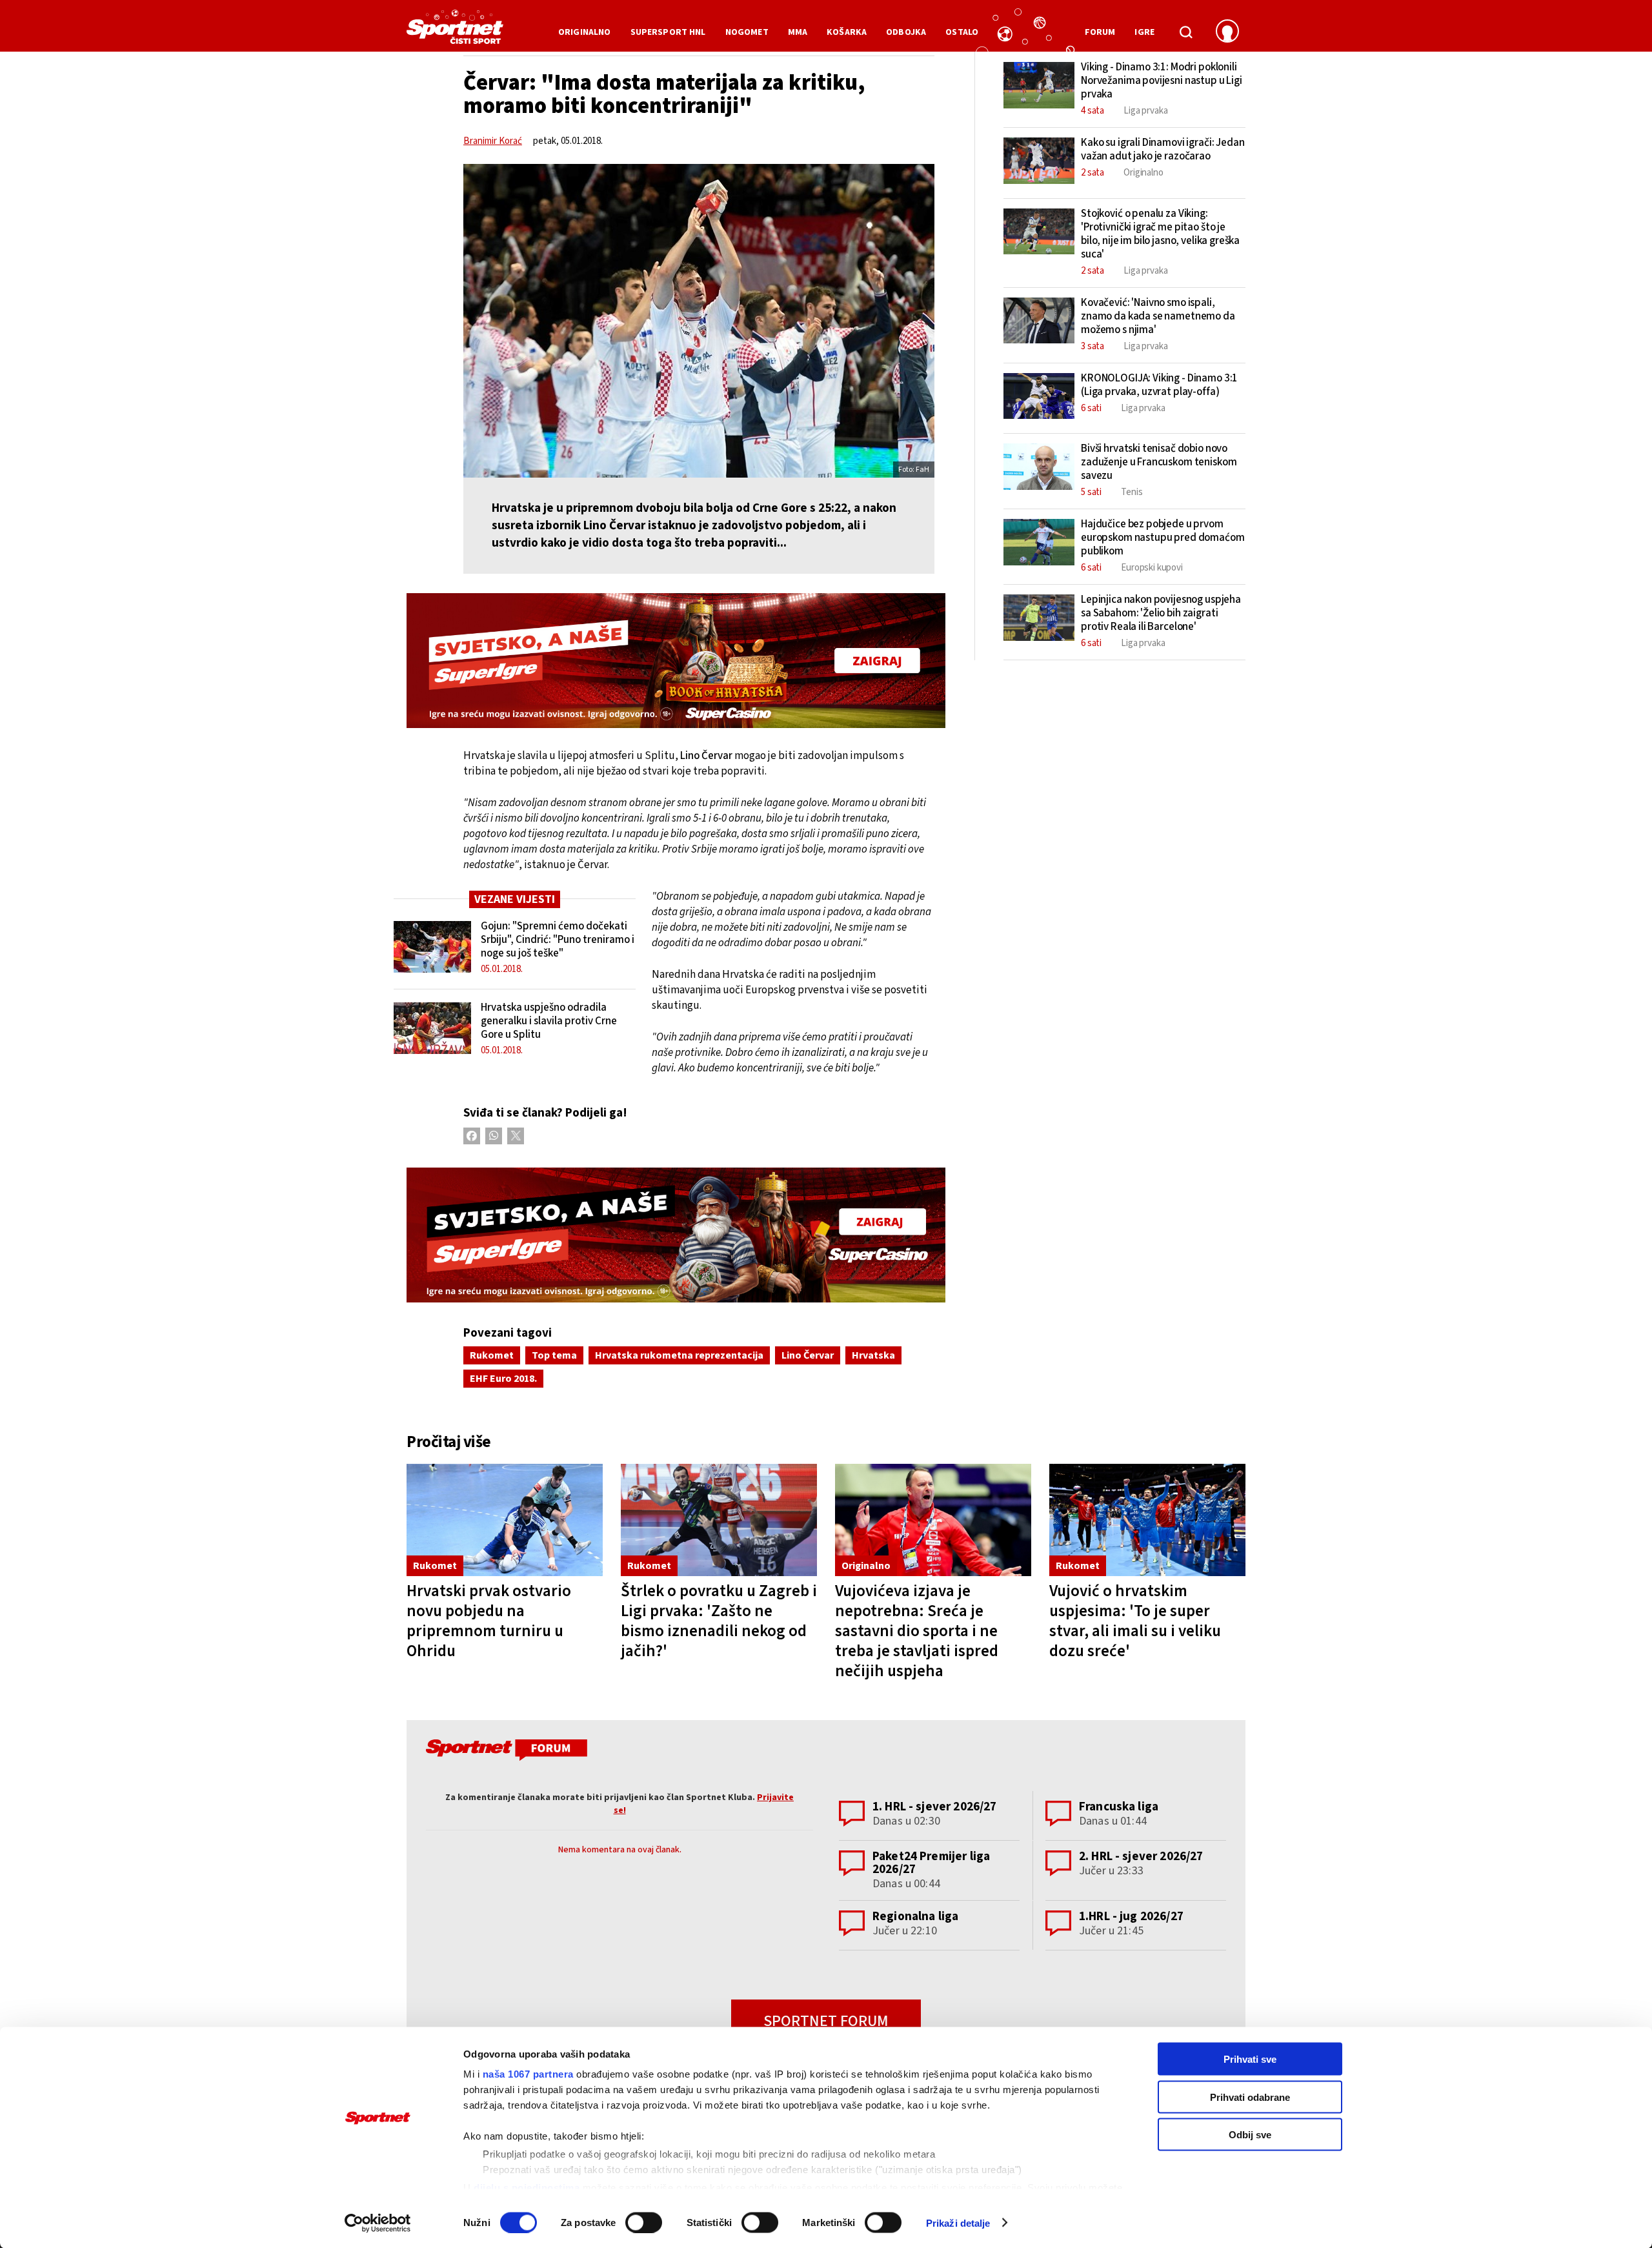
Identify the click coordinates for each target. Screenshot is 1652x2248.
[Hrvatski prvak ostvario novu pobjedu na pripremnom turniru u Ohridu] (505, 1520)
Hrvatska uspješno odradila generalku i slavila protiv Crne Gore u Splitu (549, 1021)
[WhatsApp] (494, 1136)
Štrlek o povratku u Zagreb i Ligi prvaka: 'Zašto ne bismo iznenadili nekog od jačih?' (719, 1621)
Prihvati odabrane (1250, 2097)
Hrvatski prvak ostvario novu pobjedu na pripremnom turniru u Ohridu (489, 1621)
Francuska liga (1119, 1807)
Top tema (554, 1355)
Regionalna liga (915, 1917)
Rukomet (492, 1355)
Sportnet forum (826, 2021)
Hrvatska (873, 1355)
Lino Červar (808, 1355)
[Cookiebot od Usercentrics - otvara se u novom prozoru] (378, 2223)
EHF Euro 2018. (503, 1379)
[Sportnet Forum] (505, 1752)
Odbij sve (1250, 2135)
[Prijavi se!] (1227, 32)
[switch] (644, 2222)
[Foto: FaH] (699, 321)
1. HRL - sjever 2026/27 (934, 1807)
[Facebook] (472, 1136)
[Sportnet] (455, 32)
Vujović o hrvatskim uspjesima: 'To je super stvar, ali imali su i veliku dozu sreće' (1135, 1621)
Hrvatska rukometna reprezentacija (679, 1355)
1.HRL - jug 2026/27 (1131, 1917)
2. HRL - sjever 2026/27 (1141, 1857)
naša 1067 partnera (528, 2074)
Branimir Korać (493, 141)
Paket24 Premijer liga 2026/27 (931, 1863)
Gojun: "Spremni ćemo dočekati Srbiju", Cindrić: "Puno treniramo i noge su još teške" (558, 940)
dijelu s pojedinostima (527, 2187)
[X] (516, 1136)
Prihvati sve (1250, 2059)
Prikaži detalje (958, 2223)
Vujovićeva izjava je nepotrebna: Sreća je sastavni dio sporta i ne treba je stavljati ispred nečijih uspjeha (917, 1631)
